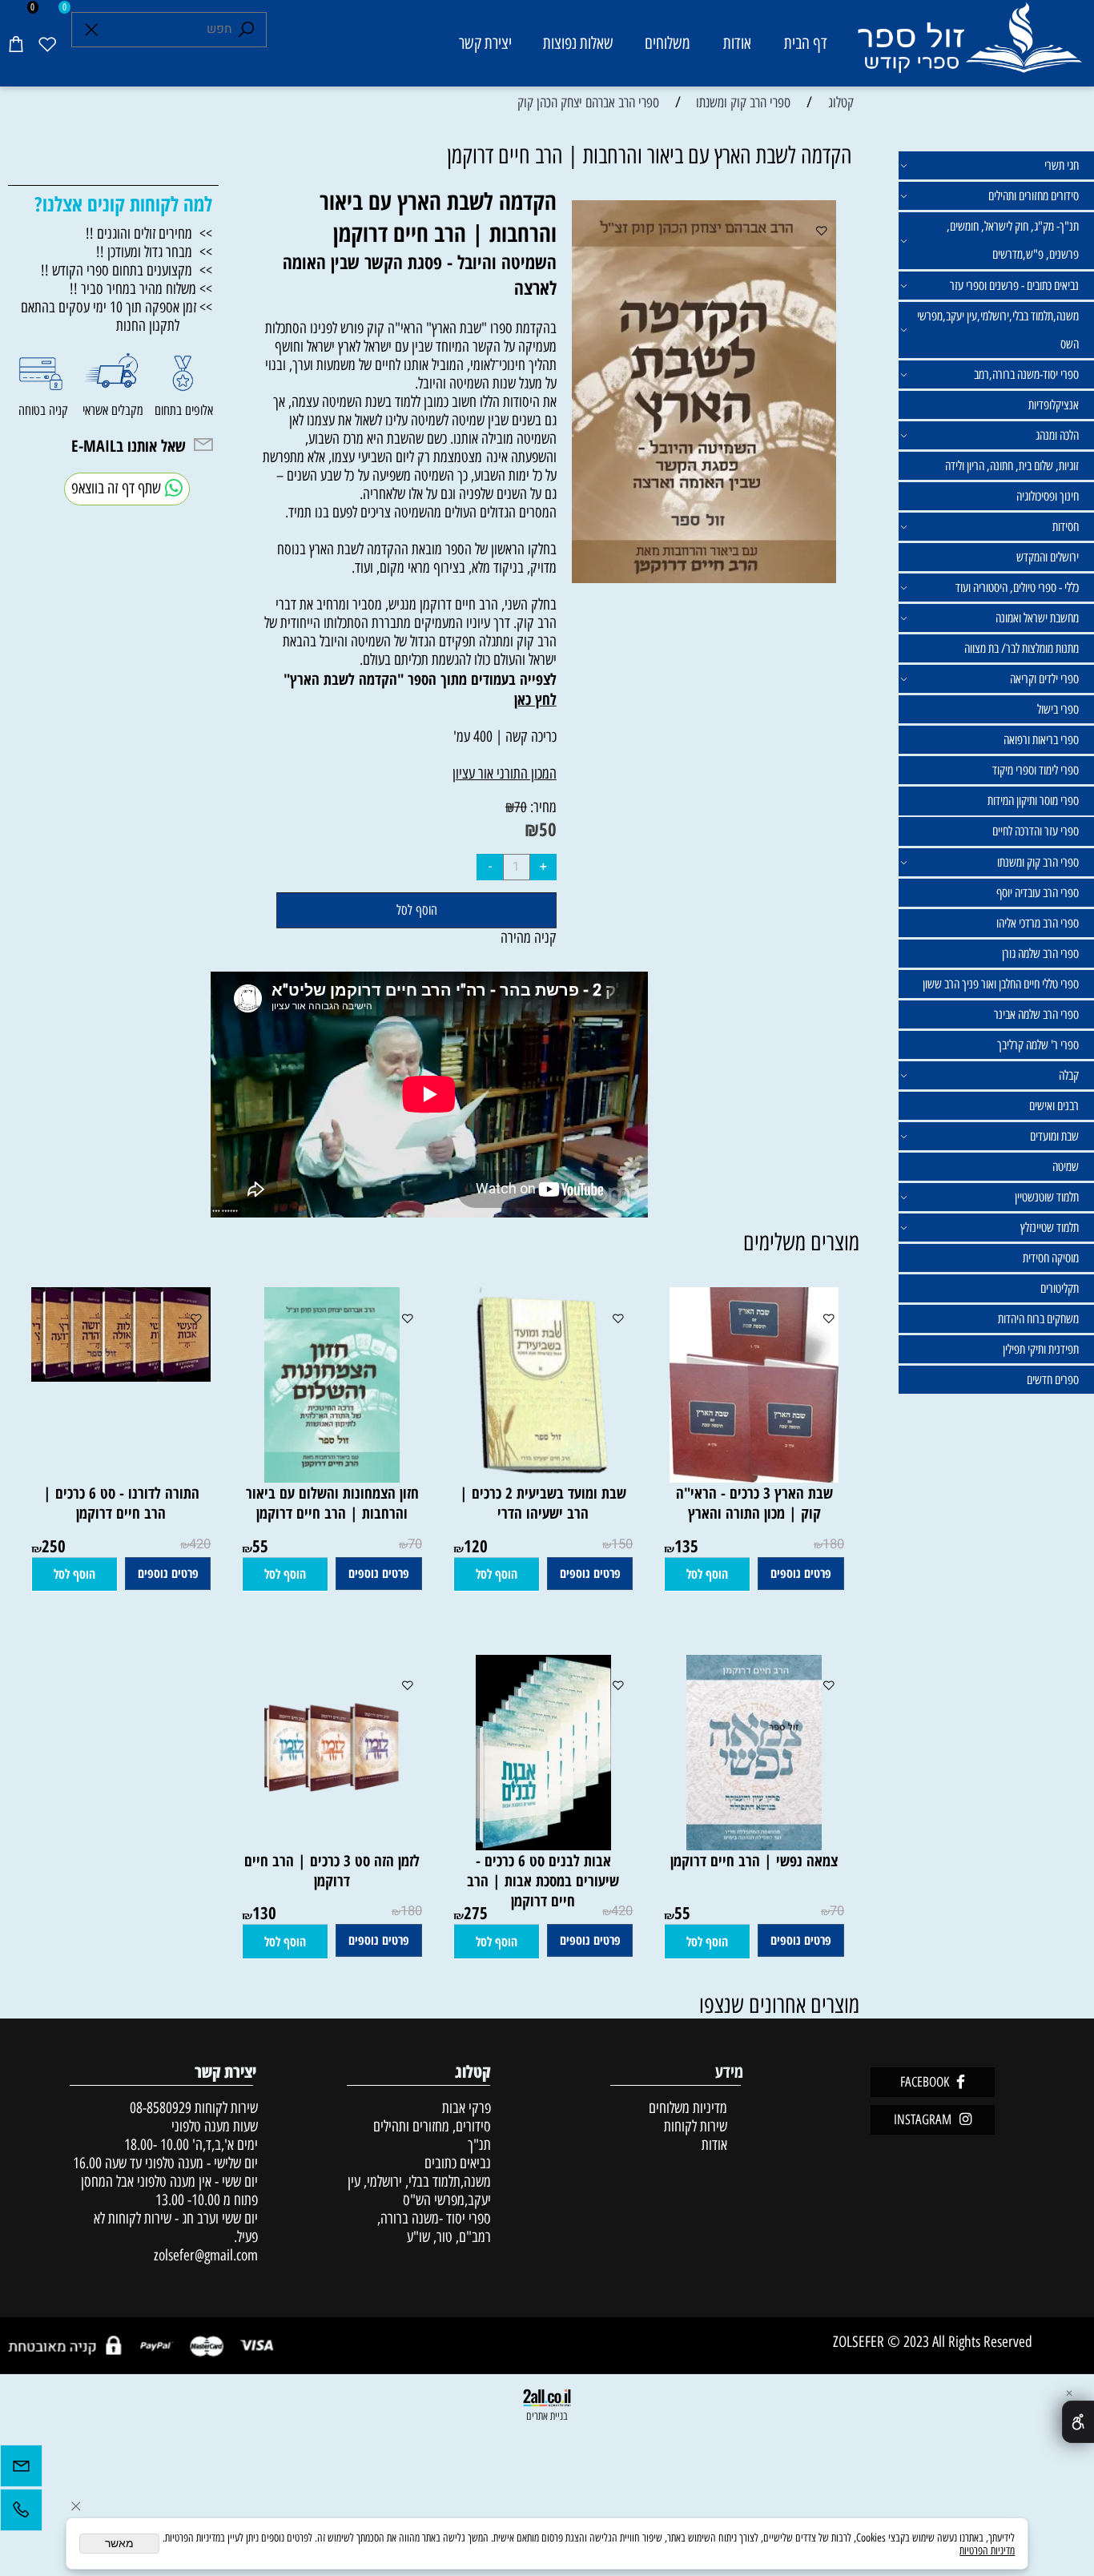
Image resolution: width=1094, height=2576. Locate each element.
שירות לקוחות (696, 2126)
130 (264, 1912)
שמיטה (1066, 1167)
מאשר (119, 2544)
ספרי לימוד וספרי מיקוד (1036, 770)
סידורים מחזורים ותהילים (1034, 196)
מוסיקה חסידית (1051, 1258)
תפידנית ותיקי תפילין (1041, 1349)
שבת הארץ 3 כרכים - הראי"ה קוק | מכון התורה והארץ (754, 1503)
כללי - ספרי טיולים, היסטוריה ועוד (1017, 588)
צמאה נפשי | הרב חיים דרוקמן (754, 1860)
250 (54, 1546)
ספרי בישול (1058, 709)
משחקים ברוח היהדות (1038, 1319)
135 (686, 1546)
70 (521, 807)
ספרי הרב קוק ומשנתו (1038, 862)
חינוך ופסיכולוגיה (1048, 496)
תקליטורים (1060, 1288)
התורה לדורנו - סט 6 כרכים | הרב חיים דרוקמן (121, 1503)
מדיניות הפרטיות (987, 2550)
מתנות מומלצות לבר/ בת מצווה (1022, 648)
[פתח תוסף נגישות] (1078, 2422)
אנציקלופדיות (1054, 405)
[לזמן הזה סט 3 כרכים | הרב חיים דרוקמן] (332, 1845)
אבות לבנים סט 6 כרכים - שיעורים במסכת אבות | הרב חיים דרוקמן (543, 1880)
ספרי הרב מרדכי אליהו (1038, 923)
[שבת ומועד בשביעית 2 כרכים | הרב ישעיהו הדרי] (543, 1477)
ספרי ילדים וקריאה (1044, 679)
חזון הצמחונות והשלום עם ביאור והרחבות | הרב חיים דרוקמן (332, 1503)
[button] (707, 1575)
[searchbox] (169, 30)
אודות (737, 43)
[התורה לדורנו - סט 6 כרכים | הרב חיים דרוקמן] (114, 1377)
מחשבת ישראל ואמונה (1037, 618)
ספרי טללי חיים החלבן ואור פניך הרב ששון (1001, 984)
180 (833, 1544)
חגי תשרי (1062, 165)
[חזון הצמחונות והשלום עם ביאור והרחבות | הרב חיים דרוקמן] (332, 1477)
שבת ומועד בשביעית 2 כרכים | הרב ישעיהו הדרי (543, 1503)
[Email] (21, 2470)
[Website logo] (969, 46)
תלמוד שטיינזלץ (1050, 1228)
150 (622, 1544)
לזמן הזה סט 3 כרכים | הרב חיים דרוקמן (332, 1870)
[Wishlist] (47, 43)
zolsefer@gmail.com (204, 2255)
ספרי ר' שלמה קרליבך (1038, 1045)
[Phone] (21, 2514)
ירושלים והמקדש (1048, 557)
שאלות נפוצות (578, 43)
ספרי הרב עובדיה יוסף (1038, 893)
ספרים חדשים (1053, 1380)
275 (476, 1912)
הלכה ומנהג (1057, 435)
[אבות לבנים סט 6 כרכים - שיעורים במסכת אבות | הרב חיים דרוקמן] (543, 1845)
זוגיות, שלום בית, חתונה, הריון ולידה (1012, 466)
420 (200, 1544)
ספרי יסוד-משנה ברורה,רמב (1026, 374)
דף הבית (806, 43)
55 (260, 1546)
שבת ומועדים (1054, 1136)
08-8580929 (161, 2108)
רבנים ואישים (1054, 1106)
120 (476, 1546)
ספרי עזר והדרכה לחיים (1036, 831)
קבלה (1069, 1075)
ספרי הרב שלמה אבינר (1036, 1014)
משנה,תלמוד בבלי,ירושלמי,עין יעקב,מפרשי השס (998, 330)
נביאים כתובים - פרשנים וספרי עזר (1014, 286)
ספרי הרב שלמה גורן (1040, 954)
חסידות (1066, 527)
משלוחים (668, 43)
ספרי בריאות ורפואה (1041, 740)
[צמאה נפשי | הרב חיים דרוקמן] (754, 1845)
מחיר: (542, 807)
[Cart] (16, 43)
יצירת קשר (485, 43)
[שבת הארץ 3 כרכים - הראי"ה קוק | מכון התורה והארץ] (754, 1477)
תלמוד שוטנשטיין (1047, 1197)
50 (548, 829)
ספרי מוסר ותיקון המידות (1033, 801)
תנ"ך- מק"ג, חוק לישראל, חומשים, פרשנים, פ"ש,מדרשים (1013, 240)
